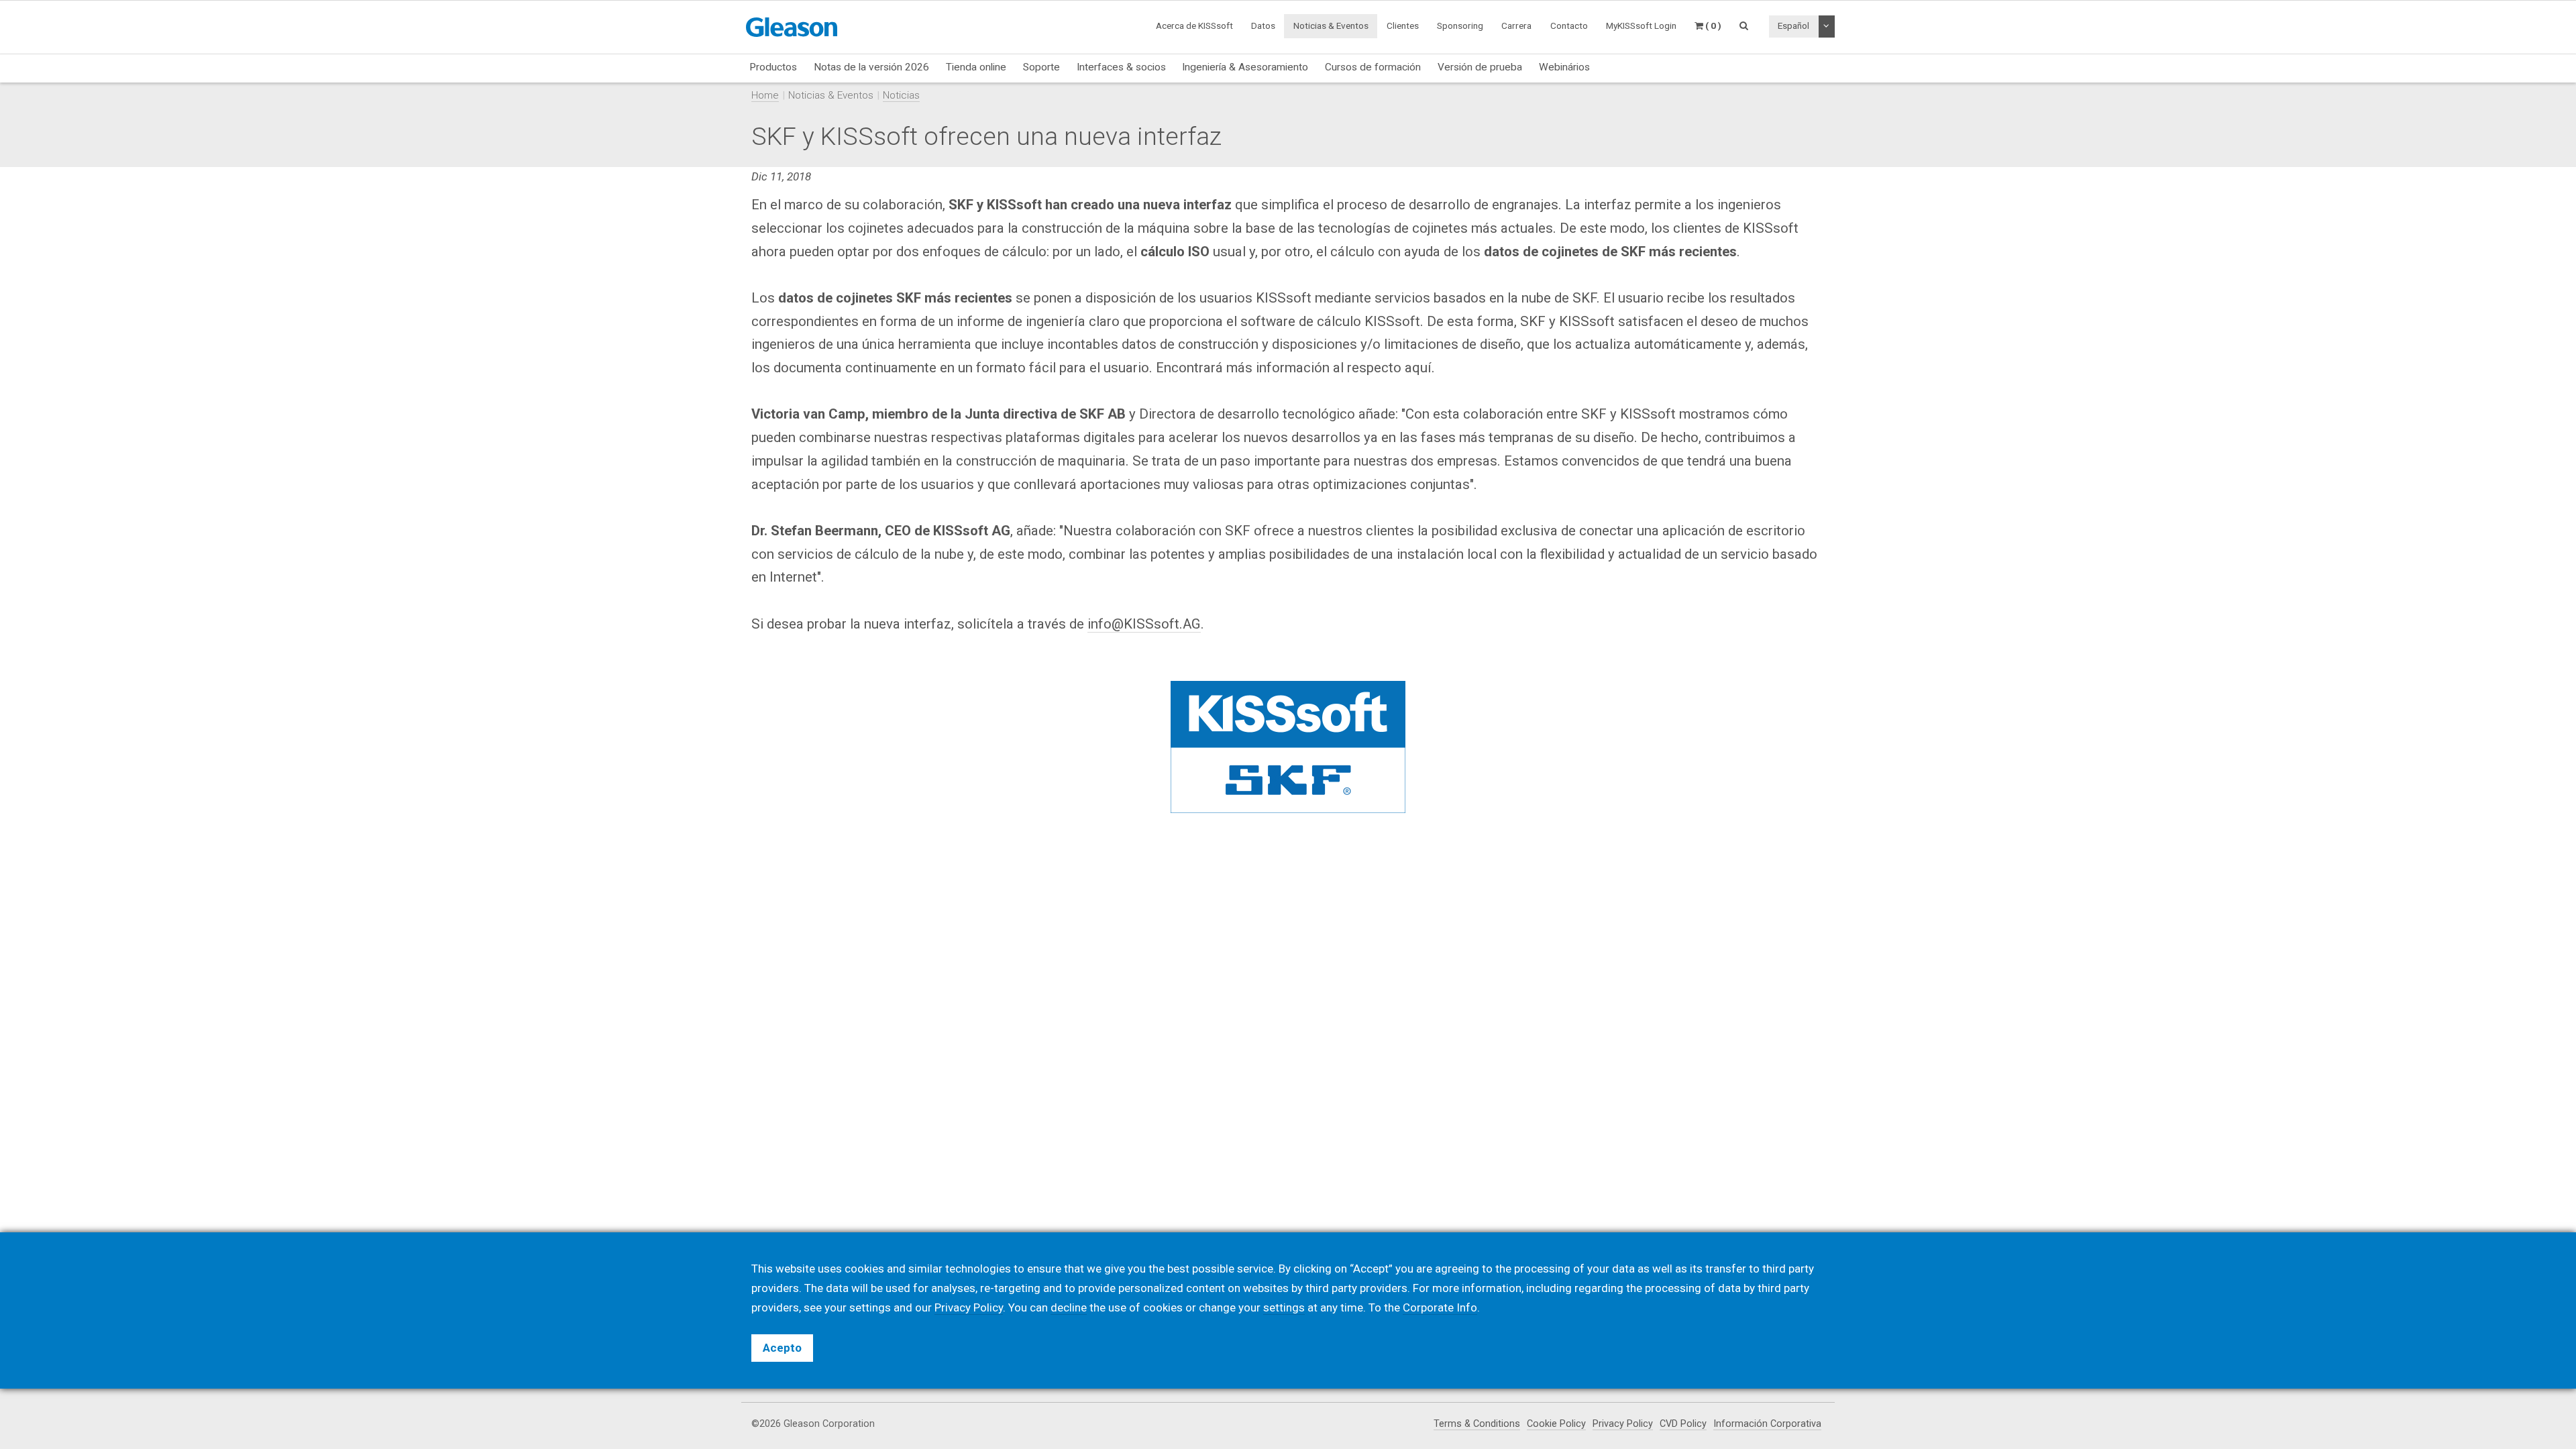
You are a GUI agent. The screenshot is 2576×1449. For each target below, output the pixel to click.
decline (1069, 1307)
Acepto (782, 1348)
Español (1793, 25)
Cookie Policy (1556, 1424)
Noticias (901, 95)
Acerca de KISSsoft (1194, 25)
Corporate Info (1440, 1307)
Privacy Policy (1623, 1424)
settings (1284, 1307)
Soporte (1041, 67)
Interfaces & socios (1121, 67)
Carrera (1516, 25)
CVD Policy (1683, 1424)
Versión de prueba (1480, 67)
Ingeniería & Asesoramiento (1245, 67)
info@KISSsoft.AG (1144, 624)
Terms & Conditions (1477, 1424)
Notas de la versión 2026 (871, 67)
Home (765, 95)
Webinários (1564, 67)
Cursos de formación (1373, 67)
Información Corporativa (1767, 1424)
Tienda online (976, 67)
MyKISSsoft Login (1641, 25)
